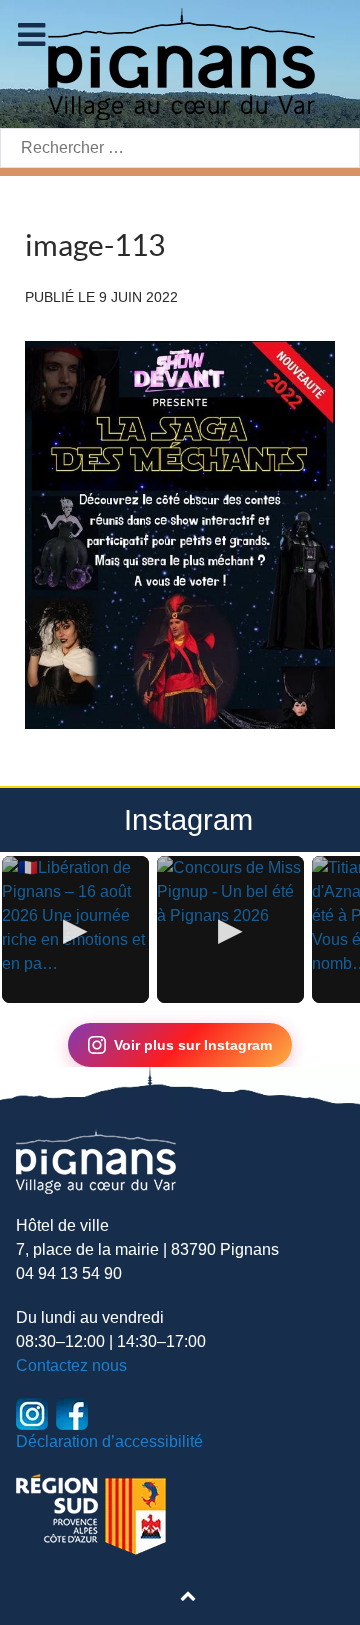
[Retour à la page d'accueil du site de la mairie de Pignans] (180, 62)
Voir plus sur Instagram (193, 1045)
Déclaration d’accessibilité (109, 1441)
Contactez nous (71, 1365)
